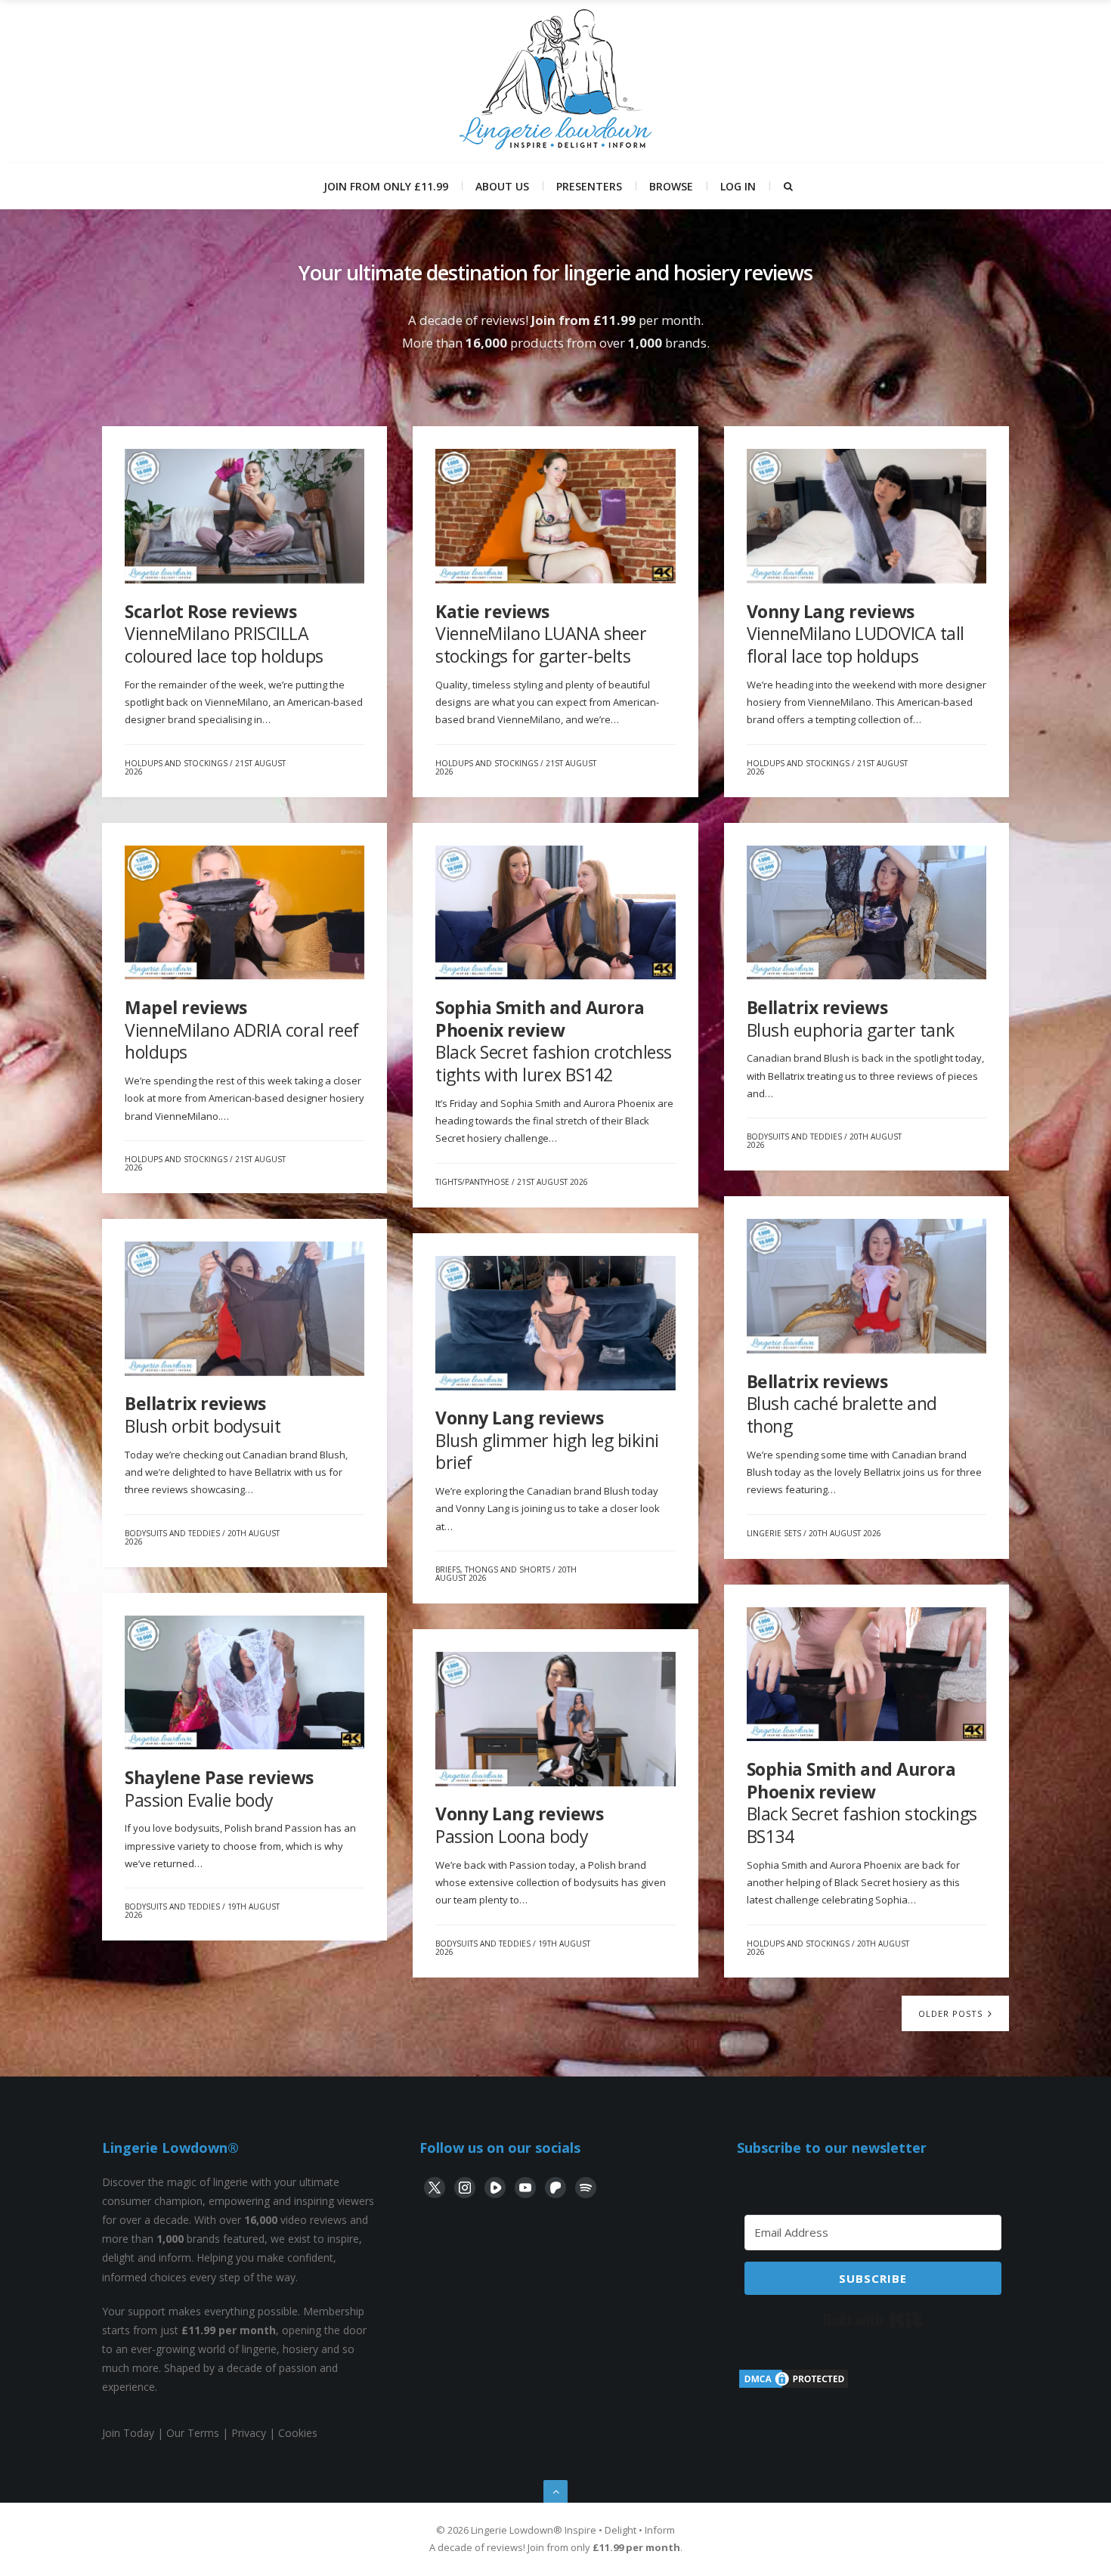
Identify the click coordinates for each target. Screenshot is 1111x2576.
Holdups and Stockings (176, 763)
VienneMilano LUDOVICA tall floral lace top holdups (856, 634)
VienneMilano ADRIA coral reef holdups (242, 1030)
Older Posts (952, 2013)
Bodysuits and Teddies (794, 1136)
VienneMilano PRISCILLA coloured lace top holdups (224, 634)
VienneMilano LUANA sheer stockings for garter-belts (541, 634)
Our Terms (193, 2433)
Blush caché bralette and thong (842, 1404)
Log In (738, 186)
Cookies (298, 2433)
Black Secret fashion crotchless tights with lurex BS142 (554, 1041)
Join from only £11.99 (386, 186)
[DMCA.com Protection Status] (794, 2386)
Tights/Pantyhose (472, 1182)
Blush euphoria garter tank (851, 1019)
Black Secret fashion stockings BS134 (862, 1803)
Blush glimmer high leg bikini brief (547, 1440)
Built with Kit (873, 2320)
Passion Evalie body (219, 1789)
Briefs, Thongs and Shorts (493, 1569)
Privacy (249, 2433)
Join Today (128, 2433)
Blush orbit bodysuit (203, 1415)
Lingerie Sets (774, 1533)
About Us (502, 186)
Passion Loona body (519, 1825)
